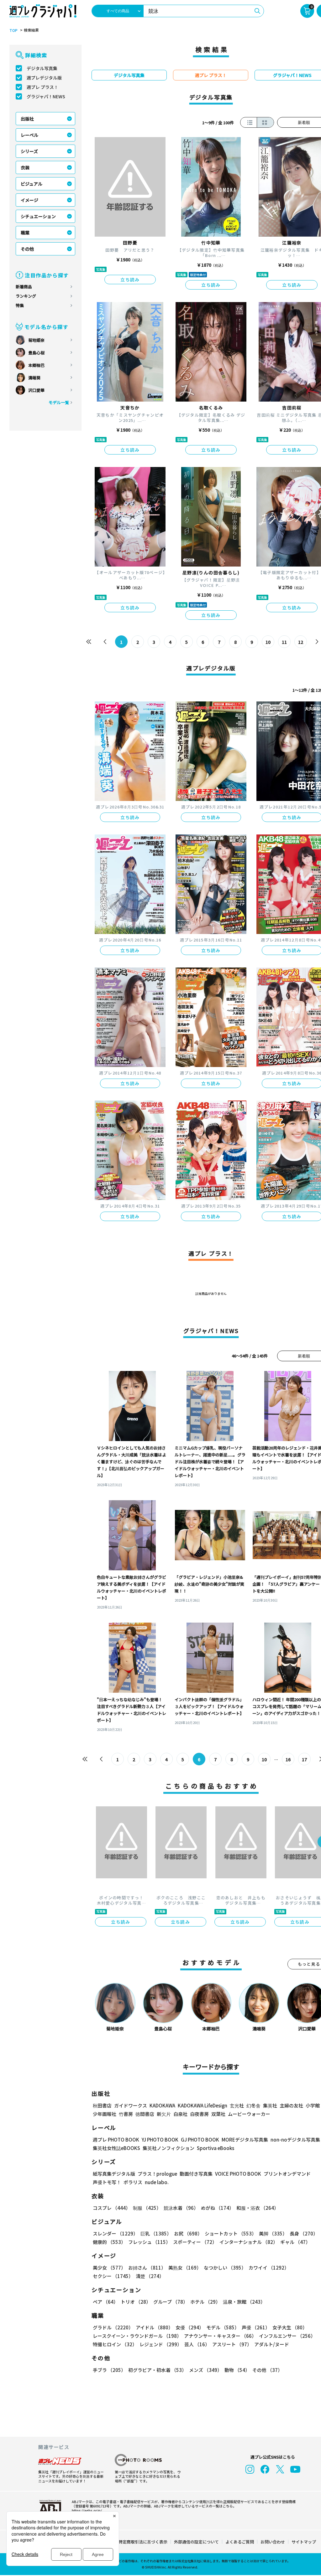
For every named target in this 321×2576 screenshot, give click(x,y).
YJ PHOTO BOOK (160, 2140)
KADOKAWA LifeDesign (203, 2105)
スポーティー (195, 2242)
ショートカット (231, 2233)
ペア (105, 2302)
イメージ (29, 200)
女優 (190, 2327)
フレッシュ (149, 2242)
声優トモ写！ (107, 2182)
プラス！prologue (157, 2174)
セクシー (113, 2276)
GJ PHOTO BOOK (200, 2140)
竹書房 (126, 2114)
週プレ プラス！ (42, 87)
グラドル (113, 2327)
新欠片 (164, 2114)
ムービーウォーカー (249, 2114)
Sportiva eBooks (216, 2148)
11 (284, 642)
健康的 (109, 2242)
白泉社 (180, 2114)
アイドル (154, 2327)
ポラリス (133, 2182)
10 (268, 642)
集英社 (270, 2105)
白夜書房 (199, 2114)
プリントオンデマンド (287, 2174)
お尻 (188, 2233)
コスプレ (112, 2208)
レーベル (29, 135)
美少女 (109, 2268)
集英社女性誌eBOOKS (116, 2148)
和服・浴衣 (258, 2208)
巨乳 (156, 2233)
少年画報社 (105, 2114)
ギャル (295, 2242)
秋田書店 (102, 2105)
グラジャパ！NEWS (46, 96)
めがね (217, 2208)
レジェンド (161, 2344)
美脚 (273, 2233)
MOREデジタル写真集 (245, 2140)
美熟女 (185, 2268)
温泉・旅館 (244, 2302)
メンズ (205, 2370)
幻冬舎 (253, 2105)
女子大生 (290, 2327)
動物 (237, 2370)
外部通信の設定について (196, 2542)
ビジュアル (32, 184)
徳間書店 (145, 2114)
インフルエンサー (287, 2336)
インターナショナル (249, 2242)
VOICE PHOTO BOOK (238, 2174)
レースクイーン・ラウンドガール (137, 2336)
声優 (256, 2327)
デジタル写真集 (42, 68)
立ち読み (130, 280)
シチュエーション (38, 216)
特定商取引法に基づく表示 (143, 2542)
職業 (25, 233)
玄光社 (237, 2105)
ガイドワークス (131, 2105)
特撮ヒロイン (115, 2344)
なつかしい (225, 2268)
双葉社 (218, 2114)
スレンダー (115, 2233)
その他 (27, 249)
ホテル (205, 2302)
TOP (13, 30)
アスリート (232, 2344)
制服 (147, 2208)
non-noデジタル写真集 (295, 2140)
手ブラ (109, 2370)
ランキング (26, 296)
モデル (223, 2327)
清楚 (150, 2276)
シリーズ (29, 151)
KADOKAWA (162, 2105)
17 (304, 1759)
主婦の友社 (291, 2105)
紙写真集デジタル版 (114, 2174)
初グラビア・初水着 (157, 2370)
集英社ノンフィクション (168, 2148)
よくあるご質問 (240, 2542)
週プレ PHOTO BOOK (116, 2140)
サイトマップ (304, 2542)
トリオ (136, 2302)
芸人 (197, 2344)
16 (288, 1759)
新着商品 (24, 287)
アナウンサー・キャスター (220, 2336)
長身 (304, 2233)
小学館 (313, 2105)
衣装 (25, 167)
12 (301, 642)
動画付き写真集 (196, 2174)
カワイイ (269, 2268)
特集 (20, 305)
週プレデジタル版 (44, 78)
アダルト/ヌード (272, 2344)
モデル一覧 (59, 402)
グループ (171, 2302)
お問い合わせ (273, 2542)
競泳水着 (181, 2208)
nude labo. (157, 2182)
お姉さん (147, 2268)
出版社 (27, 119)
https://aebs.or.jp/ (87, 2510)
